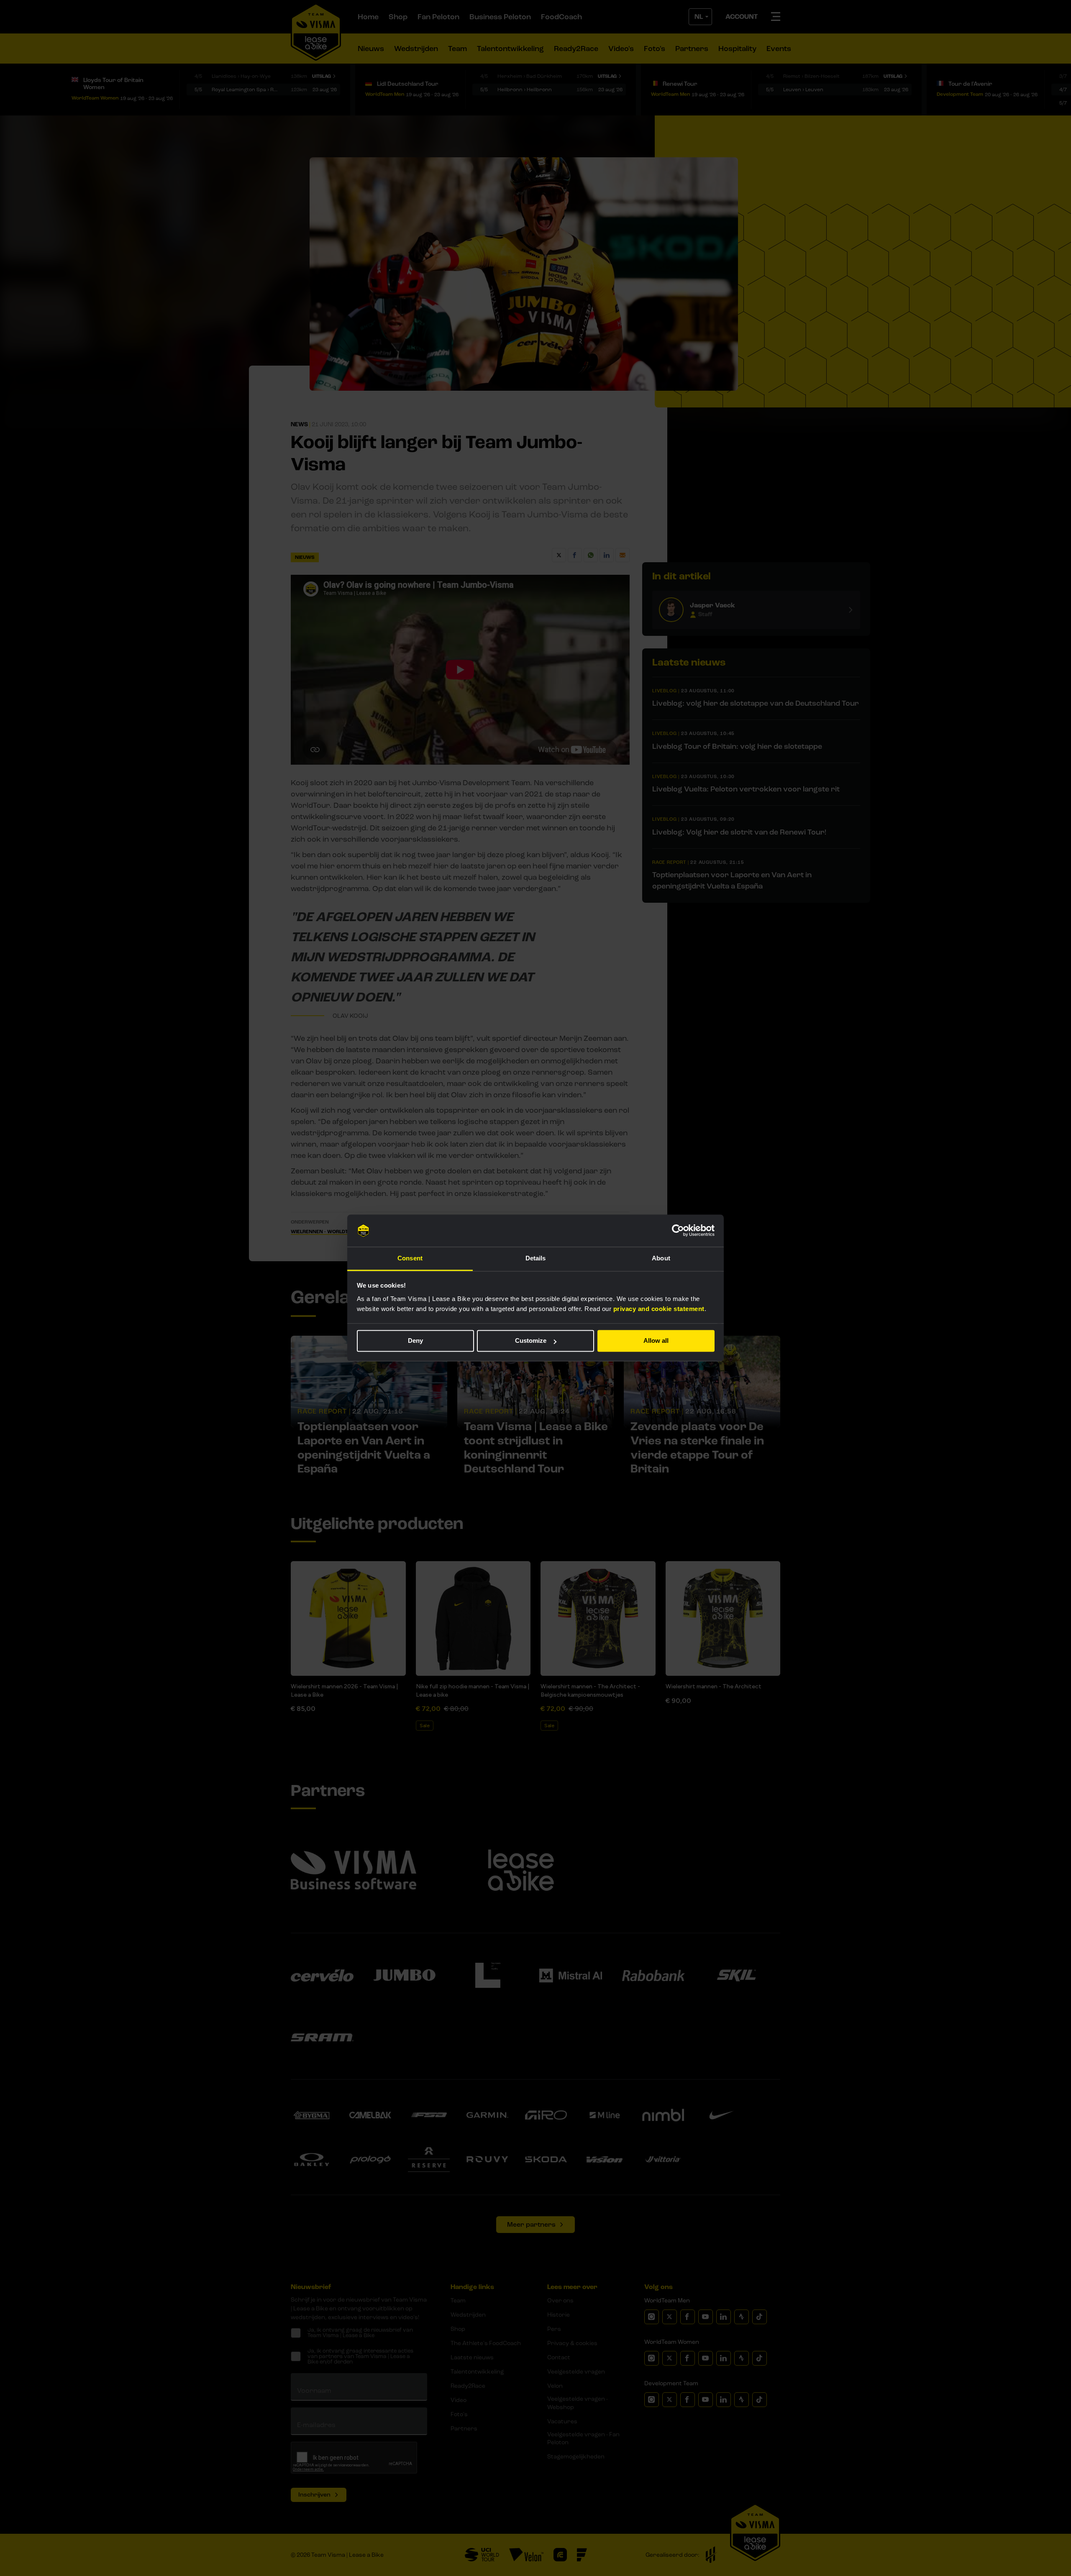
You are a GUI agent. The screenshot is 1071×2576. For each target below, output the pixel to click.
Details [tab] (536, 1258)
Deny (415, 1341)
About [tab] (661, 1258)
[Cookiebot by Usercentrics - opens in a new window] (678, 1231)
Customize (531, 1341)
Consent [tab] (410, 1258)
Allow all (656, 1341)
